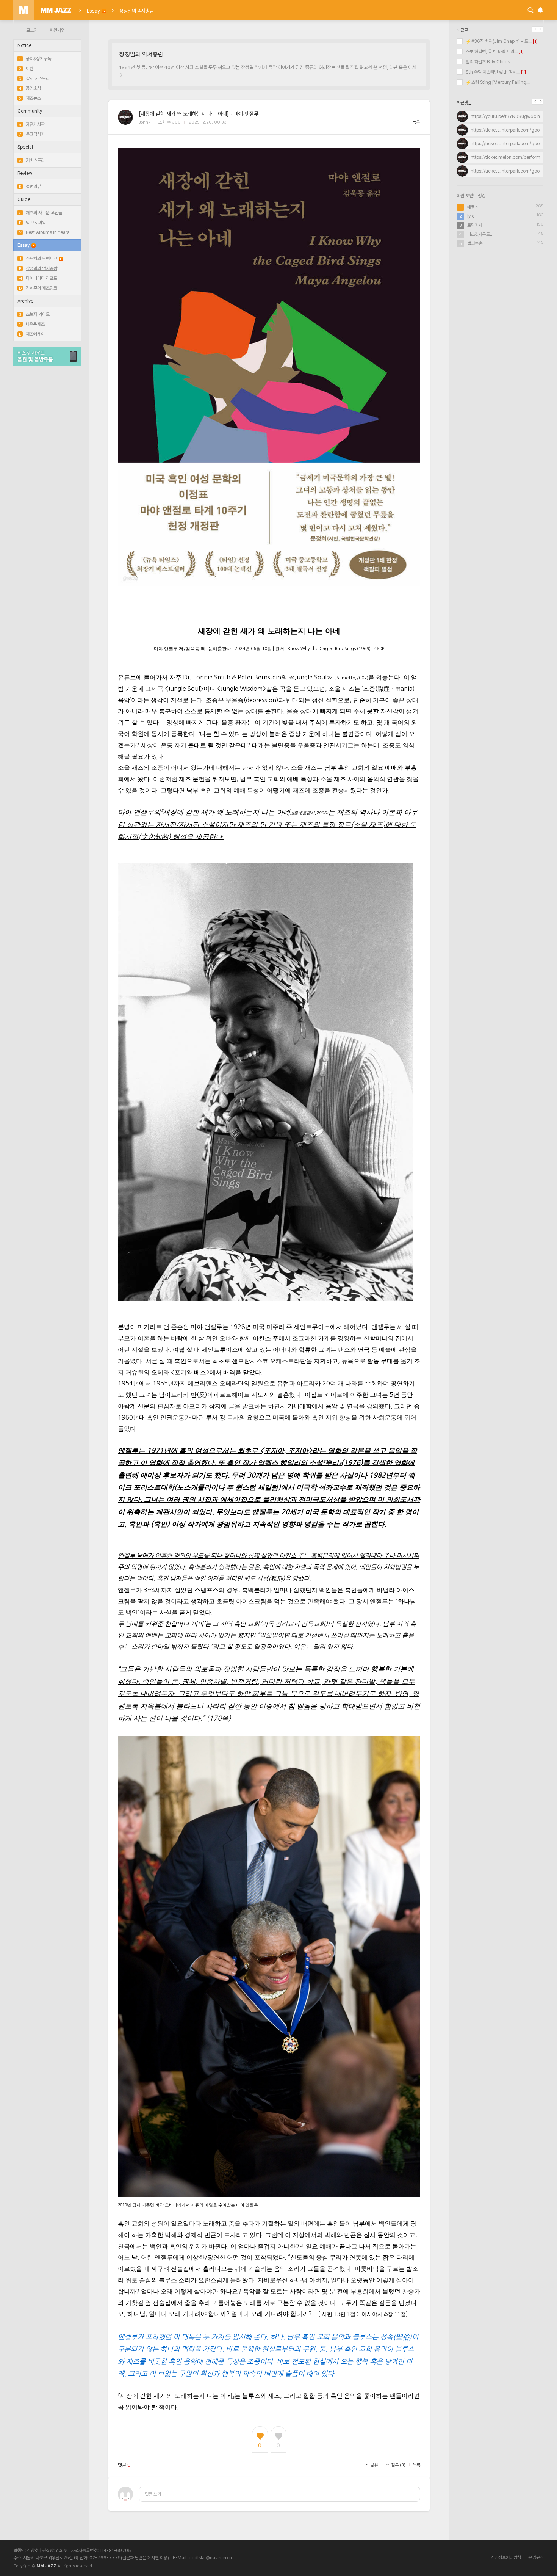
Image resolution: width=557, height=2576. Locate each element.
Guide (24, 199)
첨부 (398, 2465)
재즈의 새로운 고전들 (41, 213)
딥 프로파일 (32, 223)
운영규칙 (536, 2557)
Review (25, 173)
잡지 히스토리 (34, 78)
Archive (25, 301)
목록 (416, 122)
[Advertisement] (500, 310)
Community (30, 111)
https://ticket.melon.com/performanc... (511, 157)
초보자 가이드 (34, 314)
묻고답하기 (32, 134)
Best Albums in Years (44, 232)
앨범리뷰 (30, 187)
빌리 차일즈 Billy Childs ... (490, 62)
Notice (24, 45)
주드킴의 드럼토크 (38, 259)
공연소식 (30, 88)
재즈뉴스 (30, 98)
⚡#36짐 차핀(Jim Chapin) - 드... (498, 41)
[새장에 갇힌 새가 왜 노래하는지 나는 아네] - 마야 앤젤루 (199, 114)
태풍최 (473, 207)
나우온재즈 (32, 324)
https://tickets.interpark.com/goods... (509, 130)
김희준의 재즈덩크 (38, 288)
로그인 (32, 30)
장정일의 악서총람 (137, 11)
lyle (471, 216)
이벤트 (28, 69)
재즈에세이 (32, 334)
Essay (93, 11)
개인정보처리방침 (506, 2557)
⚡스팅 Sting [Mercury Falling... (497, 82)
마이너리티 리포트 (38, 278)
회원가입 (57, 30)
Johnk (145, 122)
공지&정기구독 (35, 59)
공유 (374, 2465)
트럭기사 (475, 225)
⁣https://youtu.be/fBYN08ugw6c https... (511, 116)
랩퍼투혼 (475, 243)
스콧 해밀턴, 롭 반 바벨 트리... (491, 52)
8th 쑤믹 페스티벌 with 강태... (492, 72)
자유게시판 (32, 124)
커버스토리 (32, 160)
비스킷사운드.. (480, 234)
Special (25, 147)
